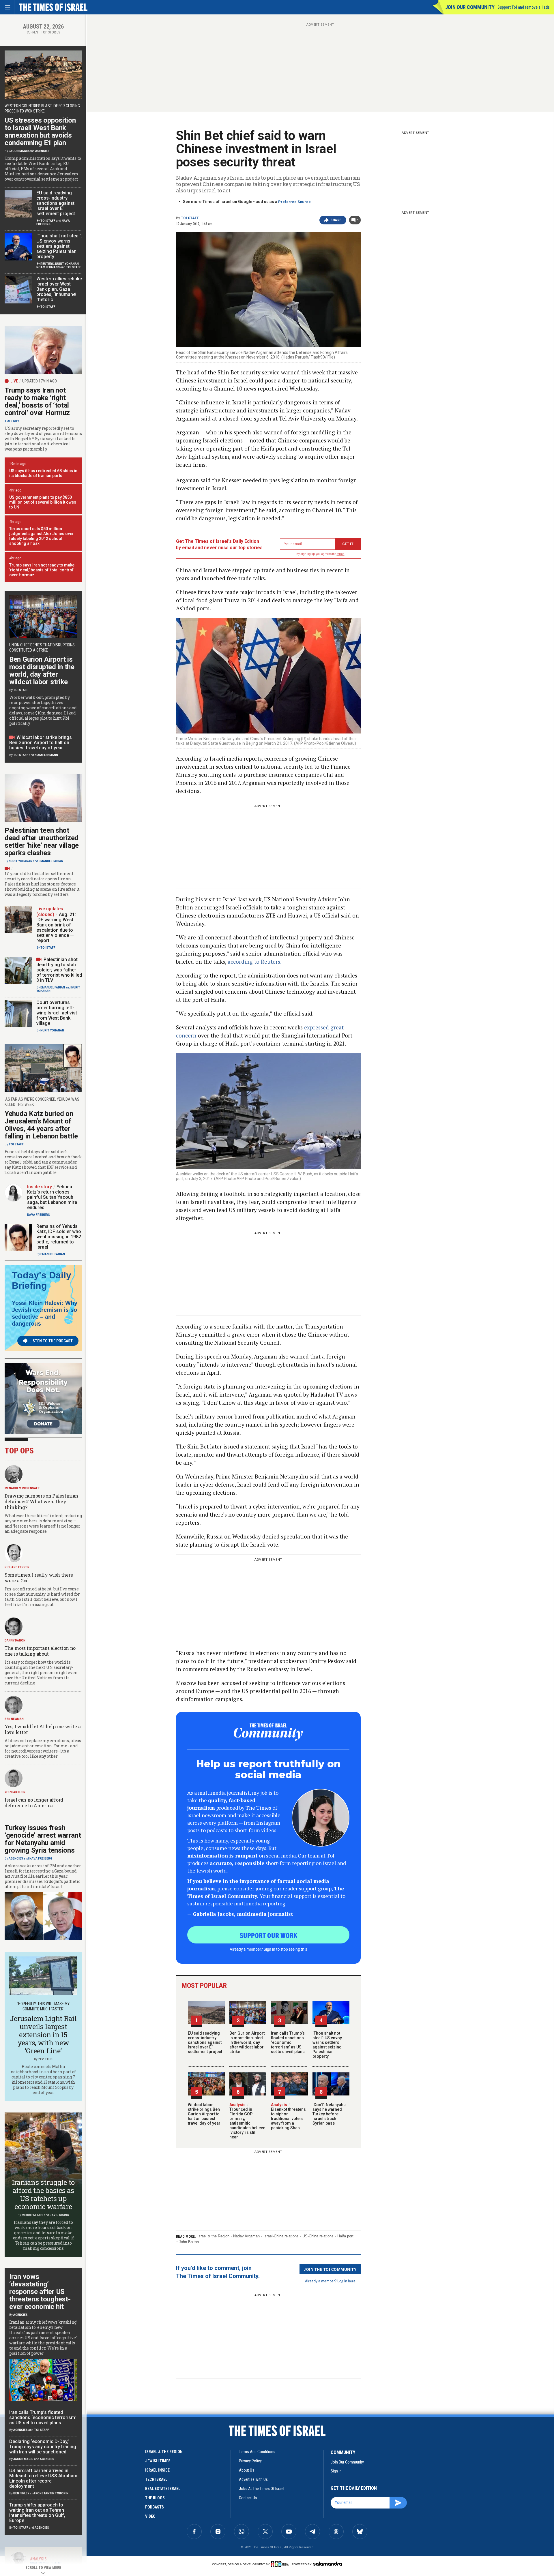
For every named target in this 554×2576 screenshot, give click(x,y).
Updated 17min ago (40, 381)
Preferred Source (294, 202)
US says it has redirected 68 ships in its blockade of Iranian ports (43, 473)
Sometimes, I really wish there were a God (39, 1578)
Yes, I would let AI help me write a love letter (43, 1729)
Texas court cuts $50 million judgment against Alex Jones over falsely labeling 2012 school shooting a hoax (42, 536)
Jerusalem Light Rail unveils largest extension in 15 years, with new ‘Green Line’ (43, 2035)
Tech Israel (156, 2479)
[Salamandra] (327, 2564)
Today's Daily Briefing (42, 1280)
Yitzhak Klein (15, 1792)
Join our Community (470, 7)
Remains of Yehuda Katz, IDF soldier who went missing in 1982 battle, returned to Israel (59, 1237)
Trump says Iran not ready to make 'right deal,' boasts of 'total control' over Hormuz (42, 570)
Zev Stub (45, 2059)
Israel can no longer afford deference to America (34, 1803)
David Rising (59, 2215)
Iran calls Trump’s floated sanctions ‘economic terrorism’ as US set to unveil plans (288, 2042)
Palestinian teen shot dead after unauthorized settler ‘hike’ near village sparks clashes (42, 842)
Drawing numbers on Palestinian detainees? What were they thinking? (41, 1501)
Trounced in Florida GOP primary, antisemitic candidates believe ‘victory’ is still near (247, 2121)
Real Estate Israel (163, 2489)
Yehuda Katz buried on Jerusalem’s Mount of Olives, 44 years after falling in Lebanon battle (41, 1125)
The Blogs (155, 2498)
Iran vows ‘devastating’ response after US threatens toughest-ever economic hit (40, 2292)
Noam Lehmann (48, 267)
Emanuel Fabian (51, 861)
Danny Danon (15, 1640)
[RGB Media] (281, 2564)
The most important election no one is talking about (40, 1651)
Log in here (346, 2281)
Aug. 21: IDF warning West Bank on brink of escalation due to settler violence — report (56, 927)
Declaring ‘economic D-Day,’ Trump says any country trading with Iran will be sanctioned (43, 2447)
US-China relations (318, 2236)
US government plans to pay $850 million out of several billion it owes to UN (43, 502)
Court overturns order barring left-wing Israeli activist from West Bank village (57, 1013)
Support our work (268, 1935)
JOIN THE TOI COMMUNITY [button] (330, 2269)
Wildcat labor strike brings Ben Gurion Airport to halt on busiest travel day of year (204, 2114)
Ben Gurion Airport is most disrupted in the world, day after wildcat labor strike (247, 2042)
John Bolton (189, 2242)
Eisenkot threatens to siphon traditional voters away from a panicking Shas (288, 2116)
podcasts (155, 2507)
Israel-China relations (281, 2236)
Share (336, 220)
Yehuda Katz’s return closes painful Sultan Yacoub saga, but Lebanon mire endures (52, 1197)
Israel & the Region (213, 2236)
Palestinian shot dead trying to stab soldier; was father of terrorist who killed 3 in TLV (59, 970)
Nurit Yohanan (67, 264)
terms (341, 554)
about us (247, 2470)
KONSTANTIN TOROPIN (52, 2493)
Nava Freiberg (39, 1215)
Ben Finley (21, 2493)
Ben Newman (14, 1719)
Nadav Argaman (246, 2236)
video (150, 2516)
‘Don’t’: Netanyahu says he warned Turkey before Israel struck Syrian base (329, 2114)
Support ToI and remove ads (524, 7)
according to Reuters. (255, 961)
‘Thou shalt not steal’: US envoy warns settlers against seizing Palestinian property (327, 2045)
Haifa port (345, 2236)
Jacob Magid (19, 151)
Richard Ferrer (17, 1567)
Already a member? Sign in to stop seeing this (268, 1949)
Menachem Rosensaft (22, 1488)
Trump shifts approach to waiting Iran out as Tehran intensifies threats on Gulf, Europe (37, 2513)
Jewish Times (158, 2461)
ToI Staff (190, 218)
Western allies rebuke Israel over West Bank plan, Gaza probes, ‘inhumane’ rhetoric (59, 289)
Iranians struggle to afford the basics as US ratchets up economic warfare (43, 2194)
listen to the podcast (51, 1341)
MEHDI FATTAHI (32, 2215)
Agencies (42, 151)
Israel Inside (157, 2470)
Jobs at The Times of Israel (262, 2489)
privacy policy (250, 2461)
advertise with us (253, 2479)
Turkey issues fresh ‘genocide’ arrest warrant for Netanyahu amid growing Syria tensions (43, 1839)
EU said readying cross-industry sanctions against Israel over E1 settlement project (205, 2042)
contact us (248, 2498)
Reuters (47, 264)
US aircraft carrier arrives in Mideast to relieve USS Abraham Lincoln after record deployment (43, 2478)
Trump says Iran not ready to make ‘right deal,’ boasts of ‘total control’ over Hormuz (37, 401)
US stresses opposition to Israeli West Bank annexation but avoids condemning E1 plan (40, 132)
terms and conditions (257, 2452)
